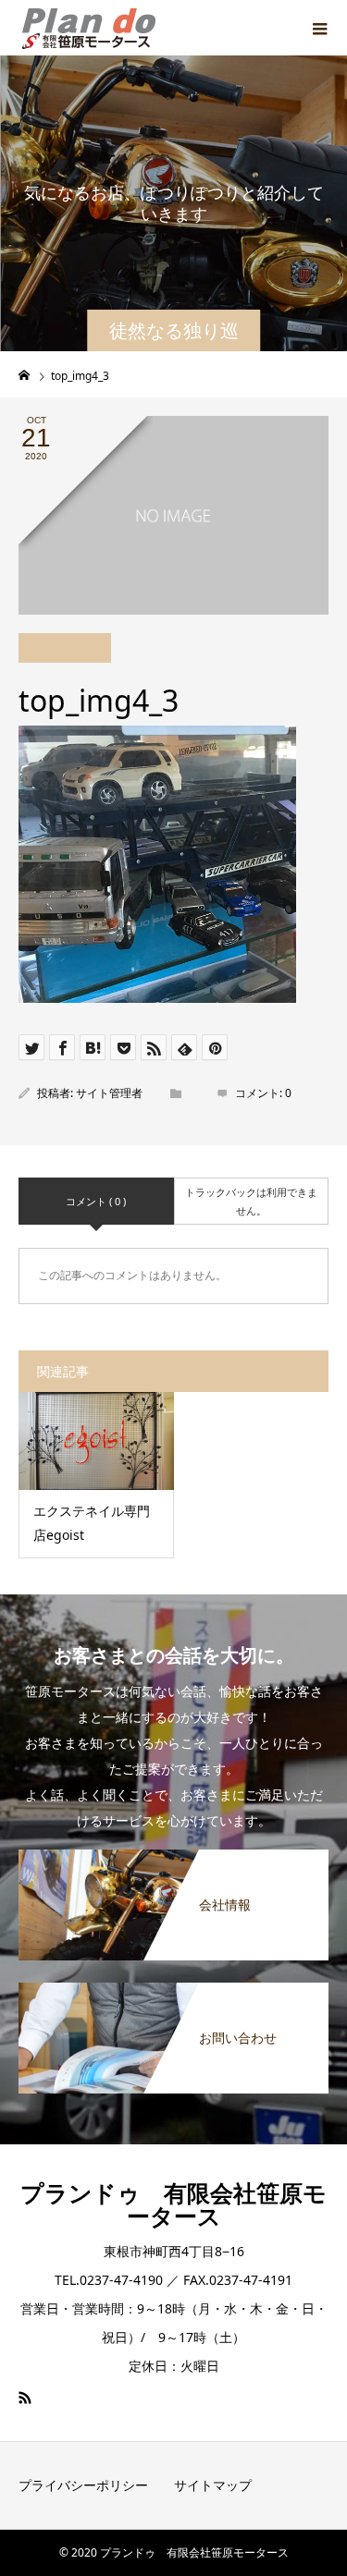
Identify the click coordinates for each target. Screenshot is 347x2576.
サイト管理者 (109, 1093)
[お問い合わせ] (173, 1992)
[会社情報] (173, 1859)
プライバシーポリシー (83, 2485)
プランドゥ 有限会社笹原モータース (173, 2204)
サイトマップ (213, 2485)
